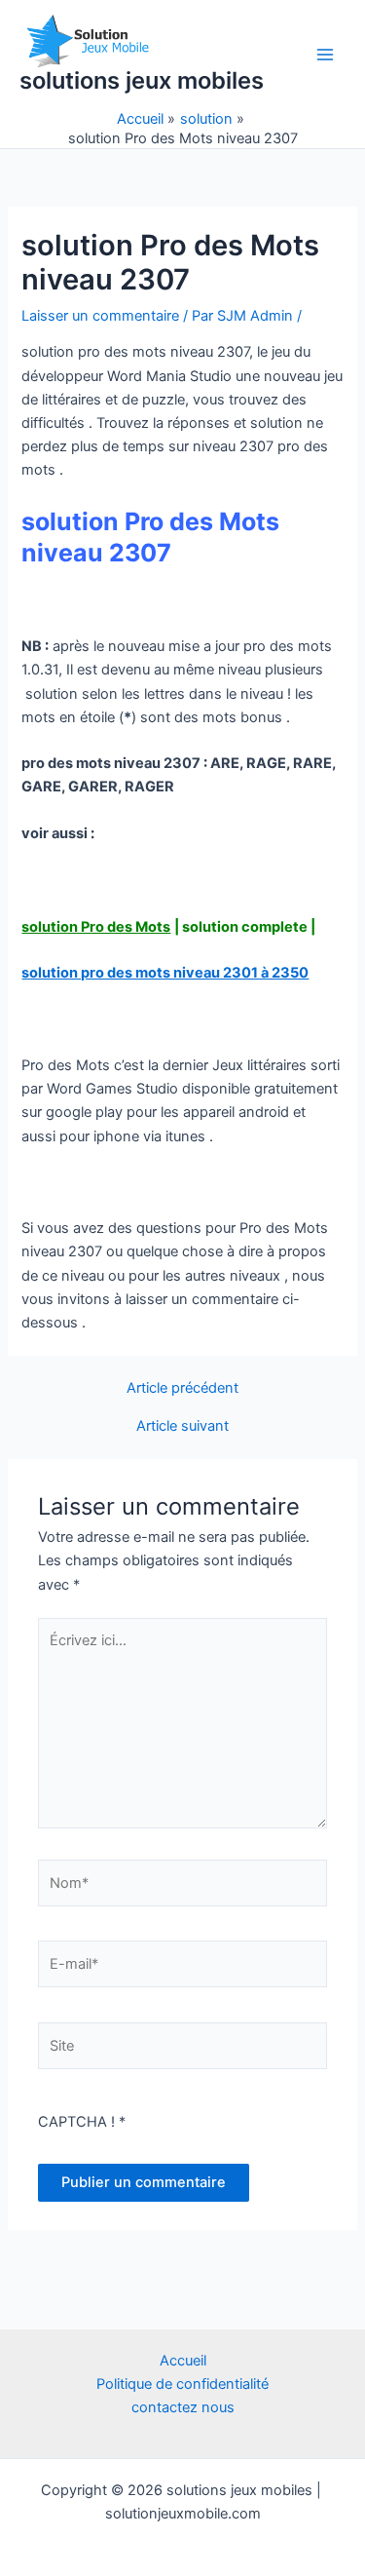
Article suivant (182, 1426)
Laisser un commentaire (100, 316)
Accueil (183, 2361)
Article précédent (182, 1388)
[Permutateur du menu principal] (325, 55)
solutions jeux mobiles (142, 80)
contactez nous (183, 2407)
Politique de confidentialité (182, 2384)
